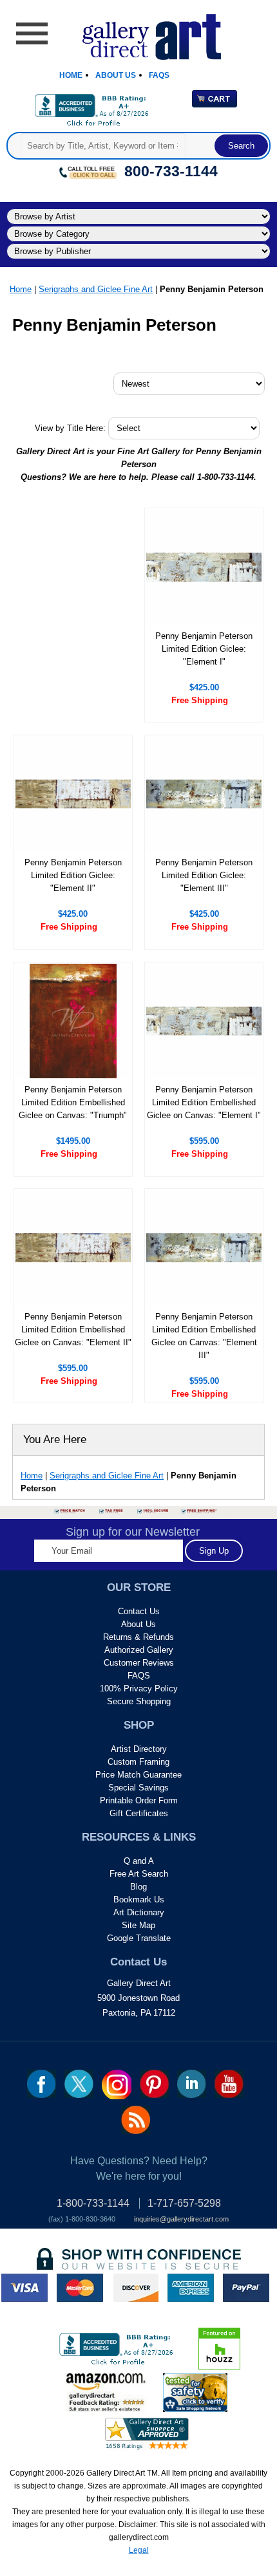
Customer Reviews (139, 1663)
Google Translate (139, 1938)
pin (154, 2084)
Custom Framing (138, 1762)
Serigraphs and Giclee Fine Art (96, 289)
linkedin (192, 2084)
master (80, 2288)
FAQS (139, 1676)
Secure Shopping (139, 1701)
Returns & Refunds (138, 1637)
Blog (138, 1887)
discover (135, 2288)
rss (136, 2120)
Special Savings (138, 1788)
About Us (116, 75)
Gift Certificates (139, 1813)
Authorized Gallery (139, 1650)
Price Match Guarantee (138, 1775)
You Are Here (55, 1440)
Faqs (159, 75)
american (191, 2288)
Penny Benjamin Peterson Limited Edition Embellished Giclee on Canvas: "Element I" (204, 1102)
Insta (117, 2084)
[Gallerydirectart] (139, 32)
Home (71, 75)
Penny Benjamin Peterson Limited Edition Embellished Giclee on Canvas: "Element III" (204, 1336)
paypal (246, 2288)
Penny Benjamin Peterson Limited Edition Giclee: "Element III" (204, 875)
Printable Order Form (139, 1800)
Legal (139, 2550)
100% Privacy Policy (139, 1688)
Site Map (138, 1925)
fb (42, 2084)
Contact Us (139, 1611)
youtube (229, 2084)
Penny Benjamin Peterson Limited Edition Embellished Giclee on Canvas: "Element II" (73, 1329)
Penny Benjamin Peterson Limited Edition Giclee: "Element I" (204, 649)
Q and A (139, 1861)
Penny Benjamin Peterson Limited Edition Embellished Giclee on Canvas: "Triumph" (73, 1102)
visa (24, 2288)
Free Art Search (139, 1874)
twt (79, 2084)
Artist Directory (139, 1749)
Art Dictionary (139, 1912)
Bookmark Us (139, 1900)
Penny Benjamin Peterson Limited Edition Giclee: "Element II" (73, 875)
